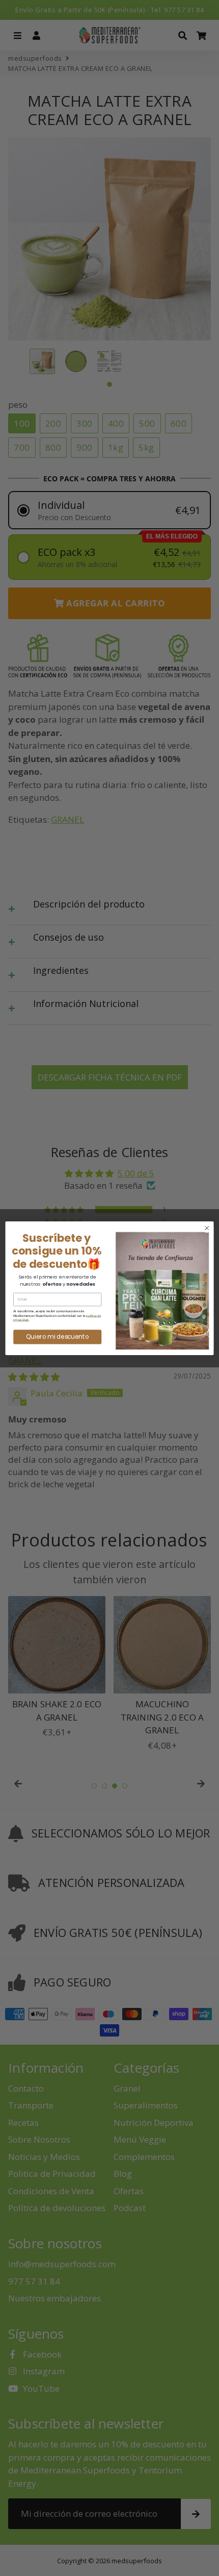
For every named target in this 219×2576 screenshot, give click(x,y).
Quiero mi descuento (57, 1336)
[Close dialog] (207, 1228)
